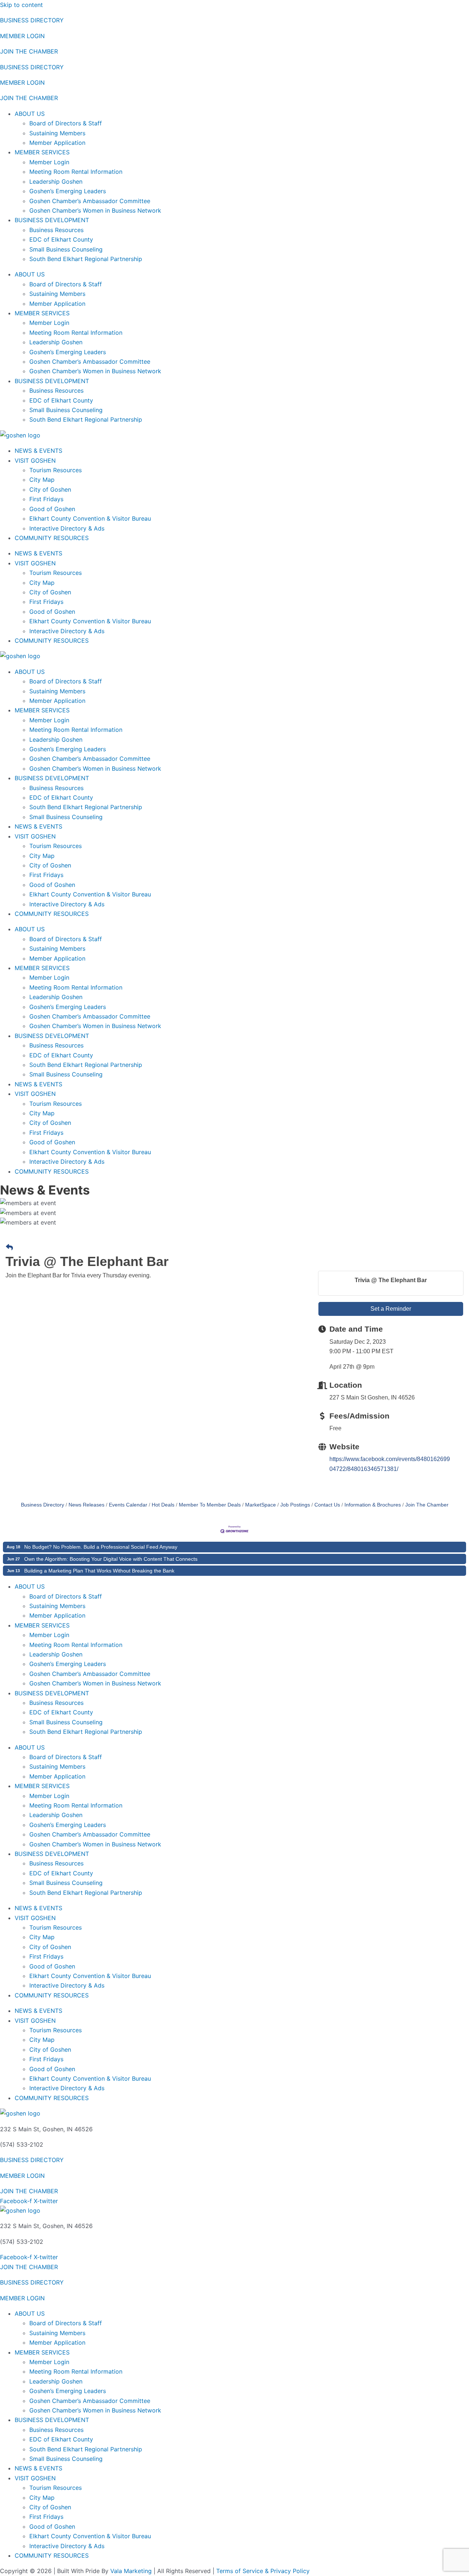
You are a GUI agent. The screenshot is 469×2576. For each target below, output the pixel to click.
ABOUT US (30, 114)
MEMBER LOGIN (22, 36)
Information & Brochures (373, 1505)
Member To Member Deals (210, 1505)
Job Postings (295, 1505)
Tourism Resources (56, 470)
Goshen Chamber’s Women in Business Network (95, 210)
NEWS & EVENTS (38, 451)
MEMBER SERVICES (42, 152)
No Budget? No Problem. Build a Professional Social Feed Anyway (101, 1547)
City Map (42, 480)
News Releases (86, 1505)
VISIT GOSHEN (35, 460)
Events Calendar (128, 1505)
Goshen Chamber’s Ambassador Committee (90, 201)
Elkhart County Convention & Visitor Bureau (90, 518)
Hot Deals (163, 1505)
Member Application (57, 143)
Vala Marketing (131, 2571)
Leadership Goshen (56, 181)
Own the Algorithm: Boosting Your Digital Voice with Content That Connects (111, 1559)
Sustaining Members (57, 133)
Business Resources (56, 230)
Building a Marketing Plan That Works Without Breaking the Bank (99, 1571)
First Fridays (46, 499)
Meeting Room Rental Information (76, 172)
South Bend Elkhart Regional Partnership (86, 259)
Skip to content (21, 5)
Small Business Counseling (66, 249)
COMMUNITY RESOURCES (52, 538)
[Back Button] (9, 1248)
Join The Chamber (427, 1505)
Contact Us (327, 1505)
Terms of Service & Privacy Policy (263, 2571)
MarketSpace (261, 1505)
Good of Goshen (52, 509)
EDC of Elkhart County (61, 239)
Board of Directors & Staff (66, 123)
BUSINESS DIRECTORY (32, 20)
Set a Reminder (391, 1309)
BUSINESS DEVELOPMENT (52, 220)
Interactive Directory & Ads (67, 528)
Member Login (49, 162)
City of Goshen (50, 489)
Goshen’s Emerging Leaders (68, 191)
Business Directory (43, 1505)
